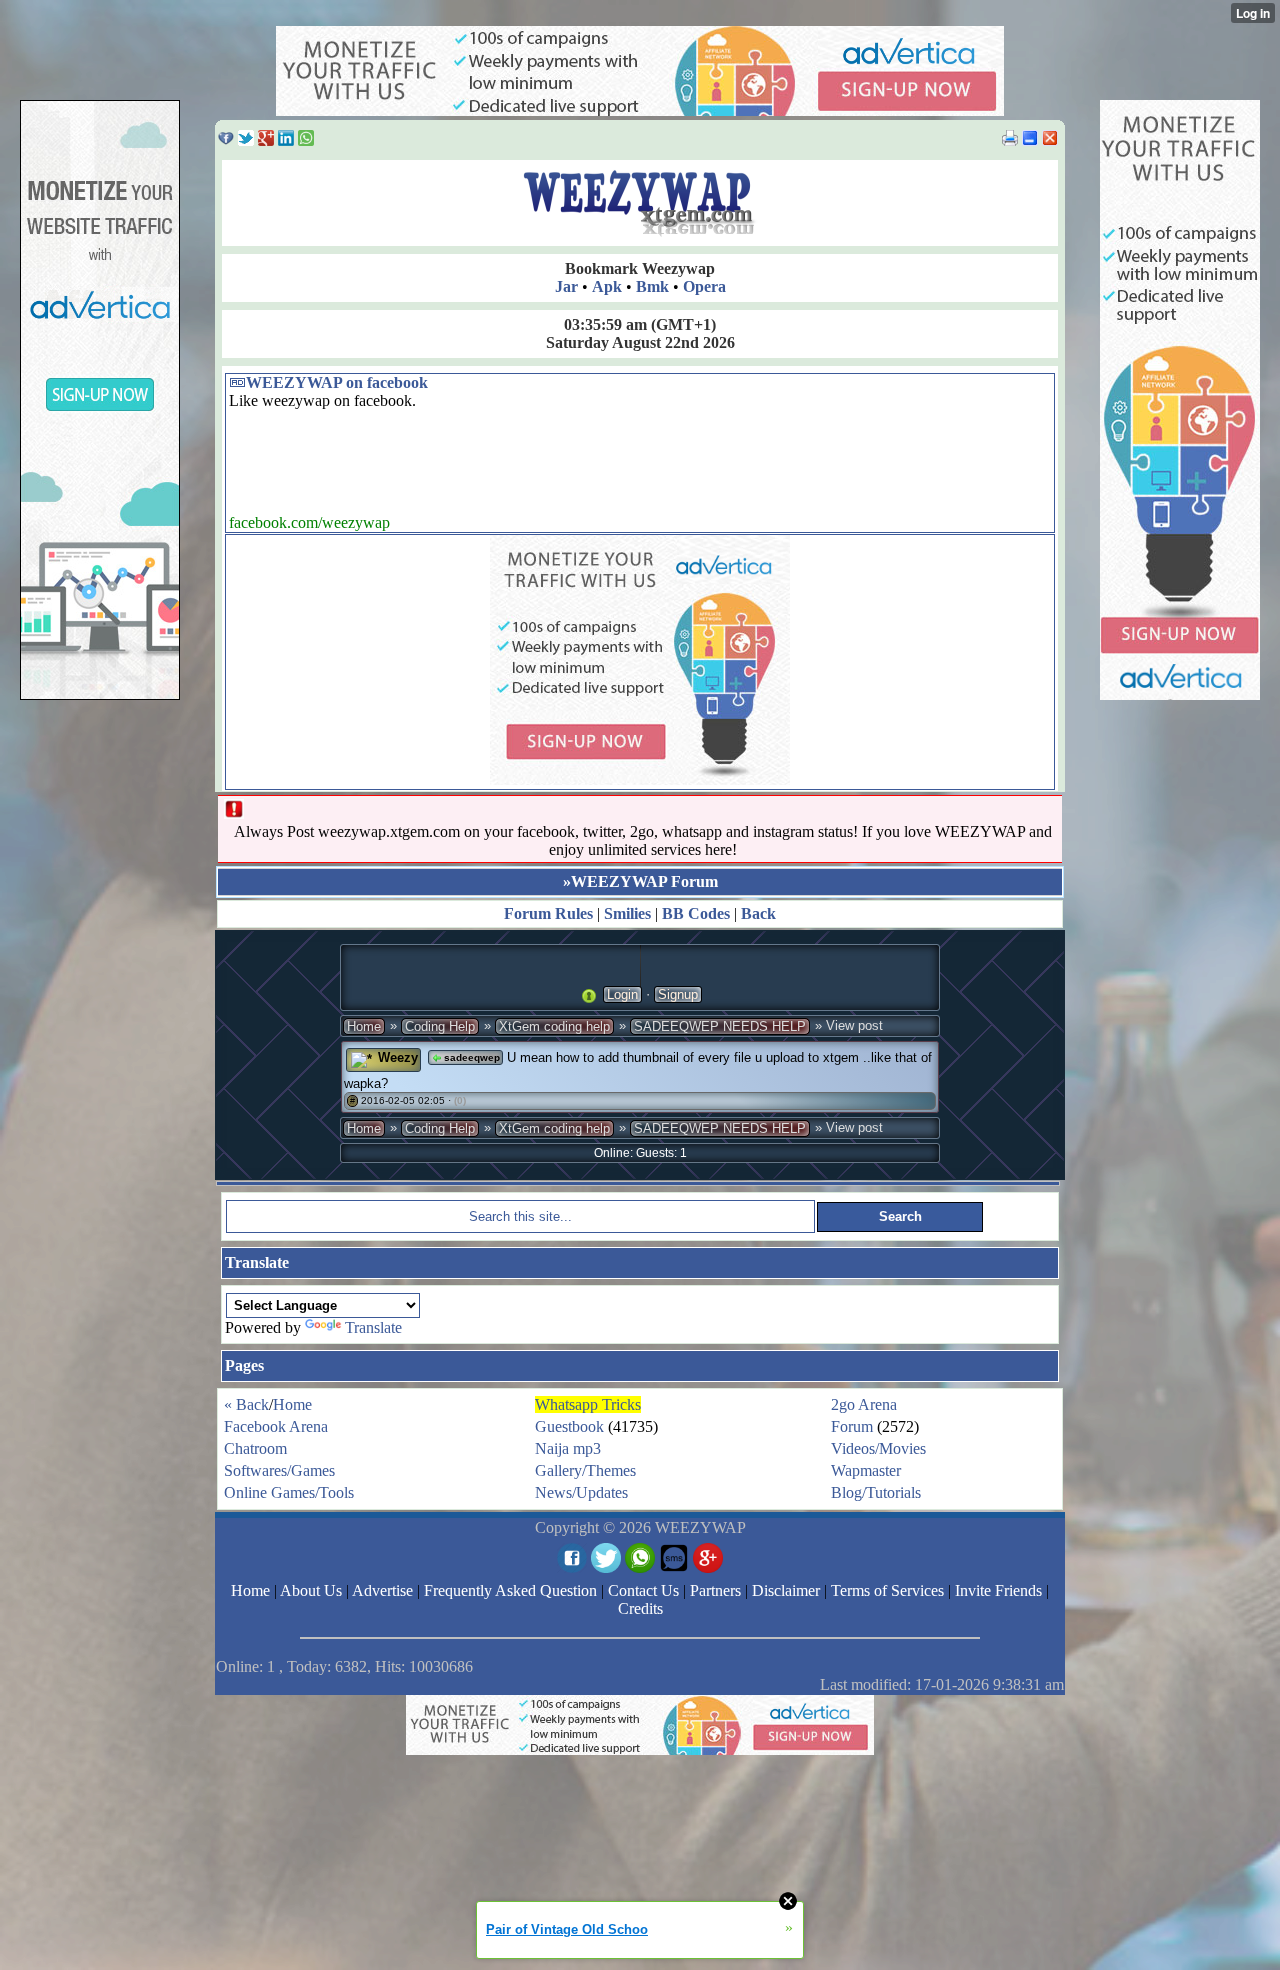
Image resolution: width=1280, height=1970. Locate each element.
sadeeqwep (470, 1057)
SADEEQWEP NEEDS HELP (720, 1026)
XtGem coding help (554, 1026)
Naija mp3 (568, 1448)
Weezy (398, 1057)
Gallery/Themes (585, 1470)
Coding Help (440, 1026)
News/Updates (581, 1492)
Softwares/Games (279, 1470)
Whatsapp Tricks (588, 1404)
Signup (678, 994)
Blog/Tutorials (876, 1492)
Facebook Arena (276, 1426)
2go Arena (864, 1404)
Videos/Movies (878, 1448)
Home (364, 1026)
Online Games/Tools (289, 1492)
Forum (852, 1426)
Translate (373, 1327)
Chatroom (255, 1448)
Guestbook (569, 1426)
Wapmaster (866, 1470)
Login (622, 994)
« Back (246, 1404)
